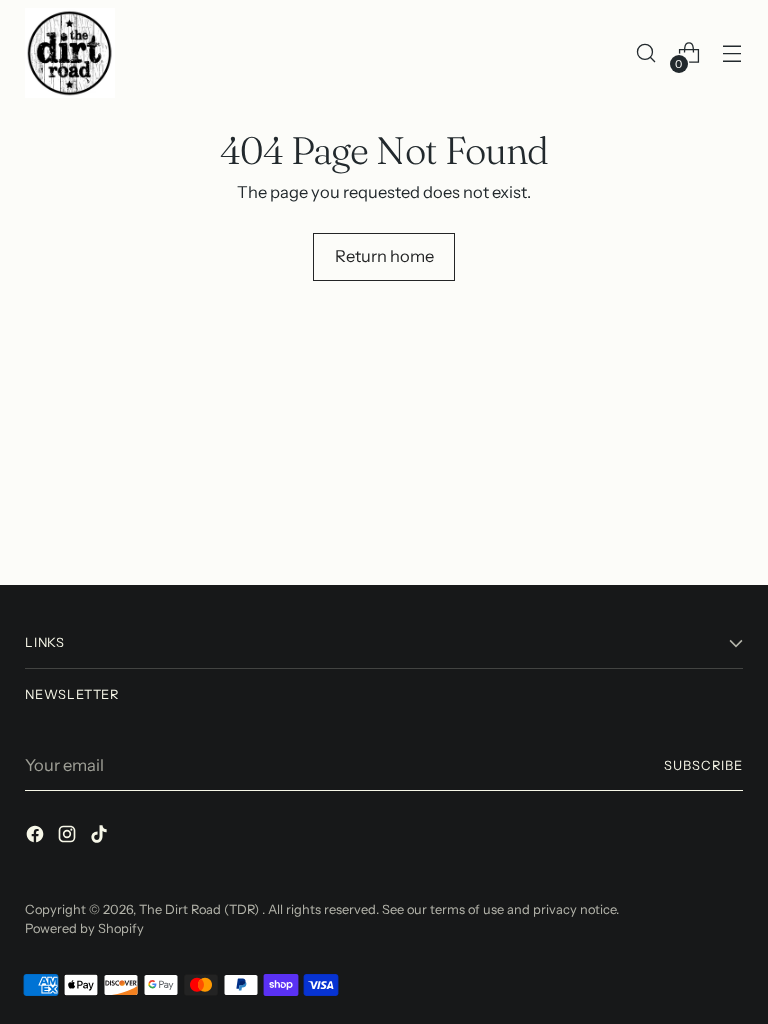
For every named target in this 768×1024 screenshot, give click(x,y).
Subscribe (703, 765)
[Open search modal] (646, 53)
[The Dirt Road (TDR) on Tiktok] (101, 837)
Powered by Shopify (84, 928)
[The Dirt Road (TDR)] (70, 53)
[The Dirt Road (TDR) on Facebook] (37, 837)
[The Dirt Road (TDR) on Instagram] (69, 837)
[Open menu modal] (732, 53)
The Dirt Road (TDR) (200, 909)
